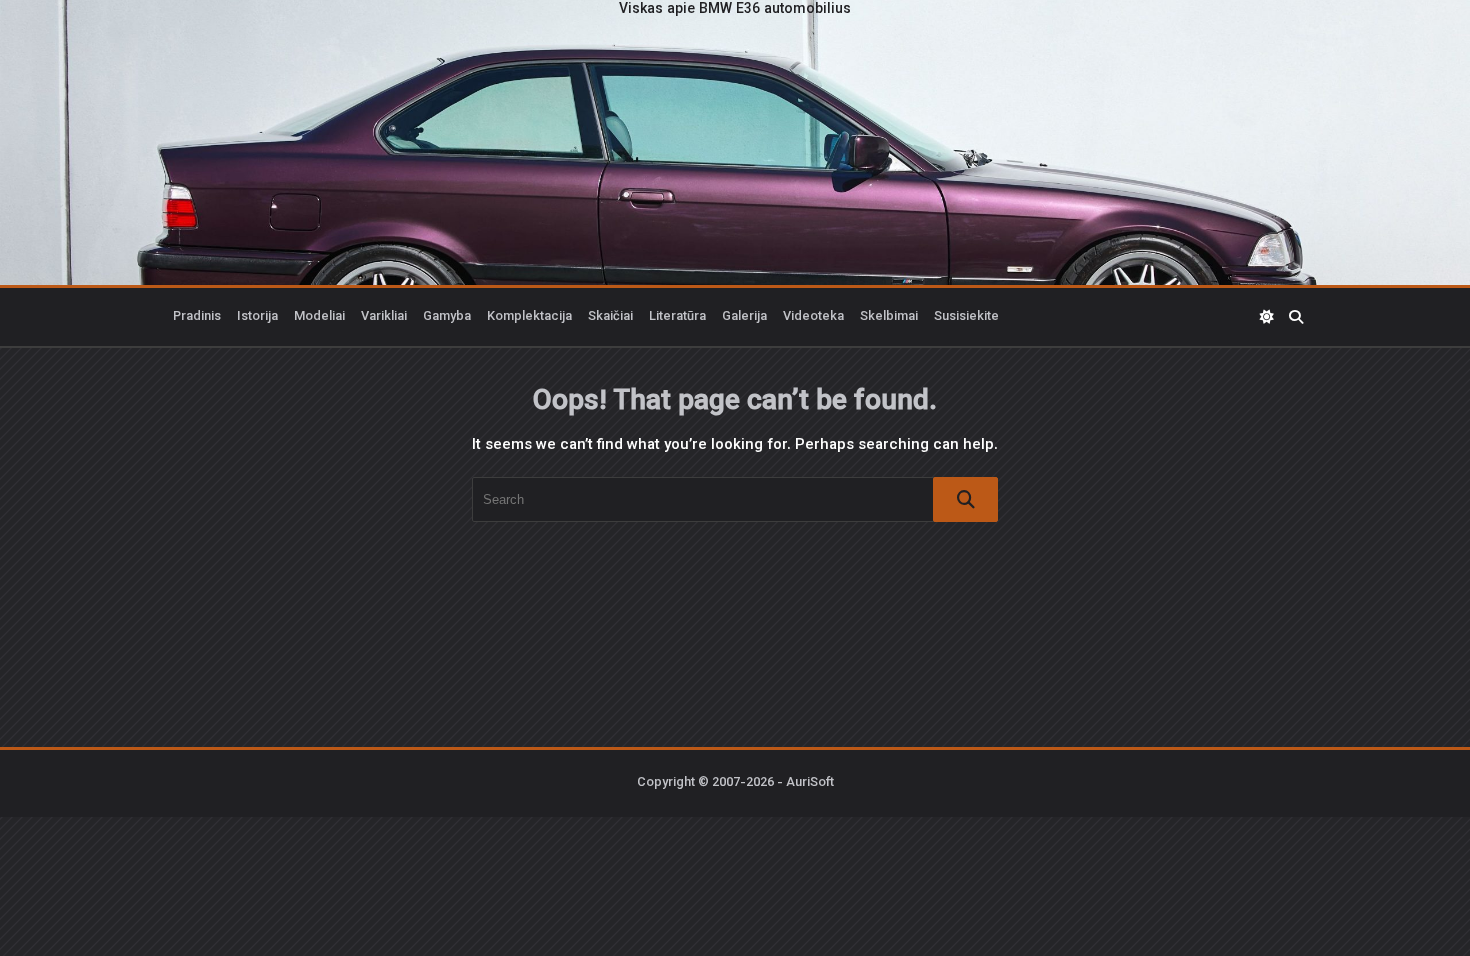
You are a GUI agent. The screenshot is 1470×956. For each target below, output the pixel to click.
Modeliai (319, 317)
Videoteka (813, 317)
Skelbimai (889, 317)
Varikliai (384, 317)
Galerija (744, 317)
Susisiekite (966, 317)
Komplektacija (529, 317)
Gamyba (447, 317)
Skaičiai (610, 317)
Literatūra (677, 317)
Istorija (257, 317)
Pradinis (197, 317)
